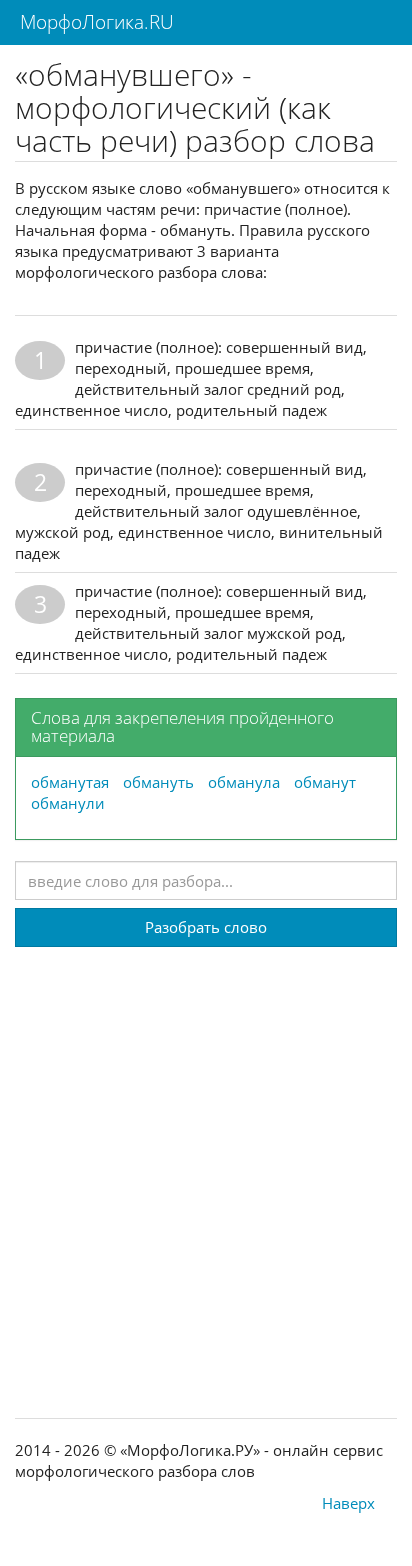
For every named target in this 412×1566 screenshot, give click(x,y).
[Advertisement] (206, 1153)
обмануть (158, 782)
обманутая (70, 782)
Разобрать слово (206, 927)
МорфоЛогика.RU (94, 22)
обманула (244, 782)
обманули (68, 803)
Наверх (348, 1503)
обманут (325, 782)
